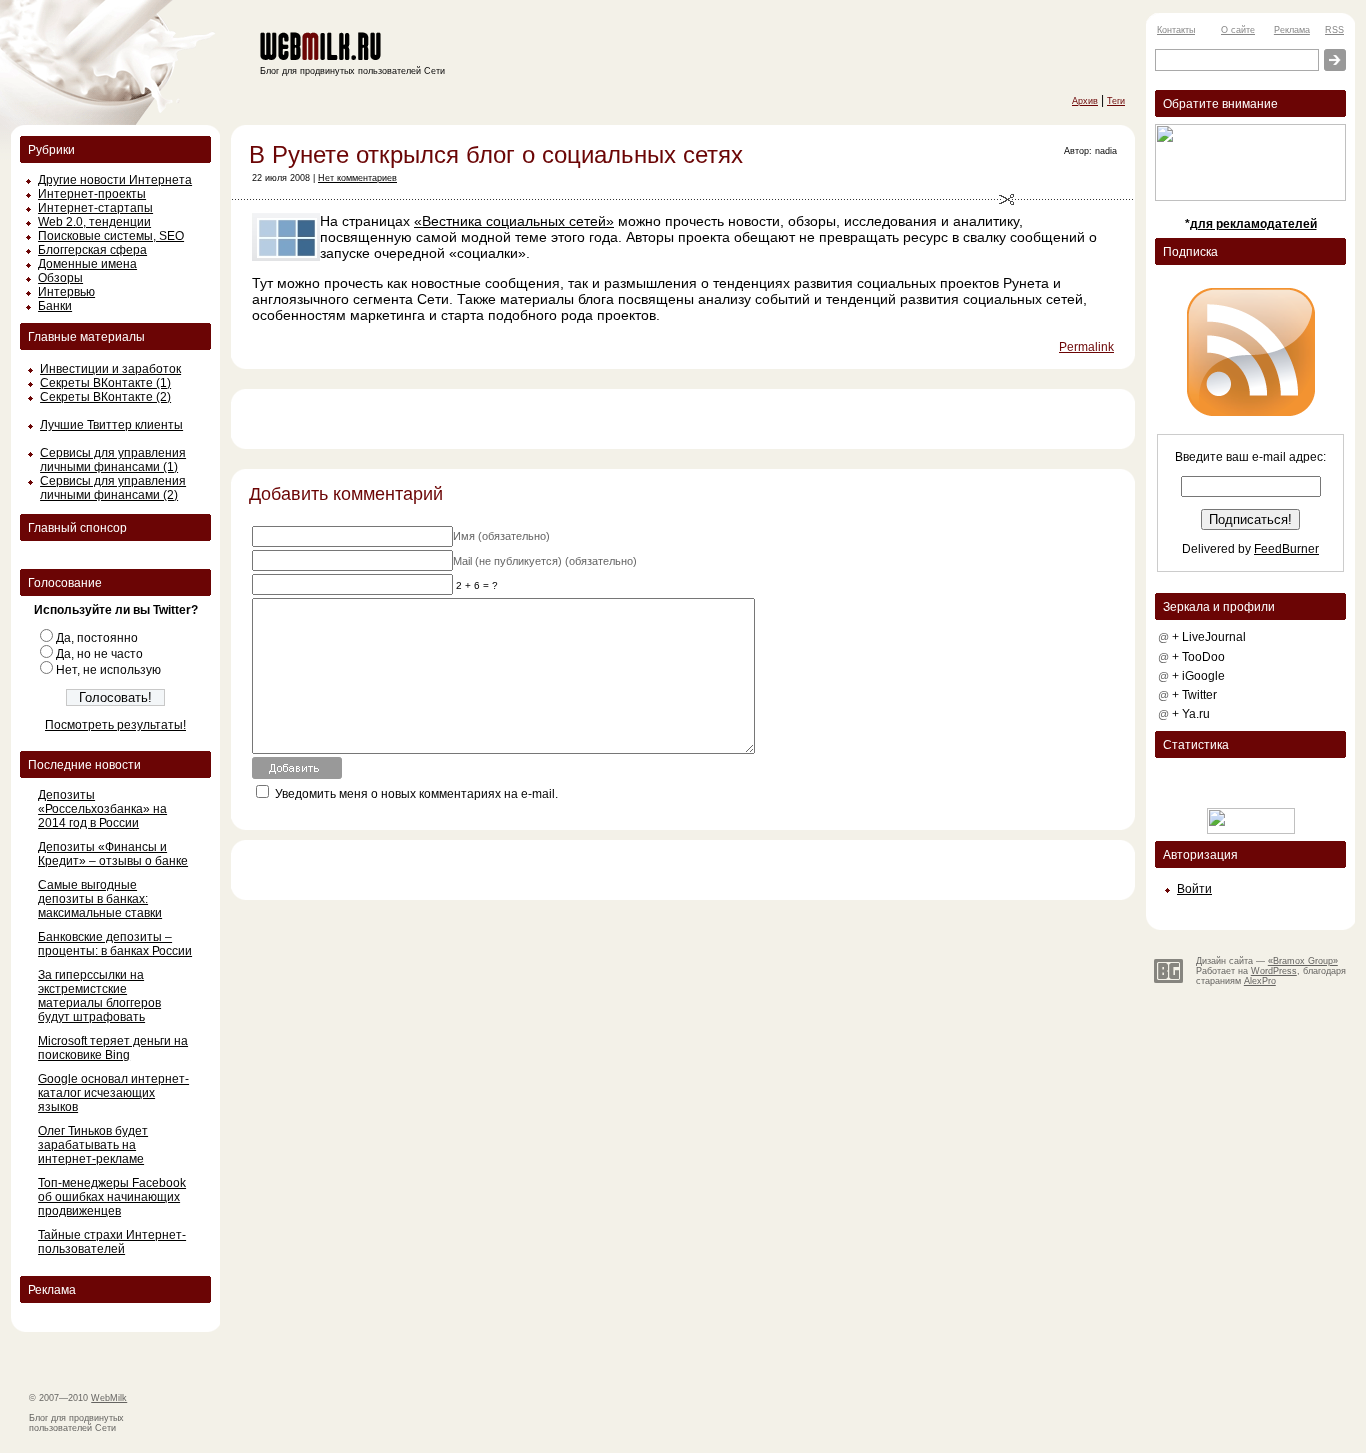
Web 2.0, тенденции (94, 222)
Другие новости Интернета (115, 180)
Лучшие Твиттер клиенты (111, 425)
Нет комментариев (357, 178)
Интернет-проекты (92, 194)
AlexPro (1260, 981)
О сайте (1238, 30)
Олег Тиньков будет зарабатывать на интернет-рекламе (93, 1145)
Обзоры (60, 278)
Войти (1194, 889)
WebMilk (109, 1398)
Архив (1085, 101)
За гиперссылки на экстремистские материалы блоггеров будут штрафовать (99, 996)
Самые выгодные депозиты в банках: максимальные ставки (100, 899)
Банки (55, 306)
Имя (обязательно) (501, 536)
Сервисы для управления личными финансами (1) (113, 460)
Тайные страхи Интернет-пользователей (112, 1242)
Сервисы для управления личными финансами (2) (113, 488)
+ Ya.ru (1191, 714)
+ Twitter (1194, 695)
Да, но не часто (99, 654)
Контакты (1176, 30)
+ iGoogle (1198, 676)
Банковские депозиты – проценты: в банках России (115, 944)
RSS (1334, 30)
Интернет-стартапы (95, 208)
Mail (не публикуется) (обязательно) (545, 561)
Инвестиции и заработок (110, 369)
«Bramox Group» (1303, 961)
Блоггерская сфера (92, 250)
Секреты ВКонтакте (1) (105, 383)
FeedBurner (1286, 549)
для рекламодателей (1253, 224)
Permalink (1086, 347)
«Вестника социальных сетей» (514, 221)
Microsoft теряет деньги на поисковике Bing (113, 1048)
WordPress (1274, 971)
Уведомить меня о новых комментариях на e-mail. (416, 794)
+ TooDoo (1198, 657)
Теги (1116, 101)
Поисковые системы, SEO (111, 236)
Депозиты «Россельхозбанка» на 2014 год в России (102, 809)
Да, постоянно (97, 638)
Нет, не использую (108, 670)
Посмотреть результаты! (115, 725)
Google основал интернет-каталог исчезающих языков (113, 1093)
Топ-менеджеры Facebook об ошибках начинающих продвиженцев (112, 1197)
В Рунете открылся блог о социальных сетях (496, 154)
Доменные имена (87, 264)
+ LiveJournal (1209, 637)
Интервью (66, 292)
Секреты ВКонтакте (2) (105, 397)
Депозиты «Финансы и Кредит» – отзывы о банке (113, 854)
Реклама (1292, 30)
